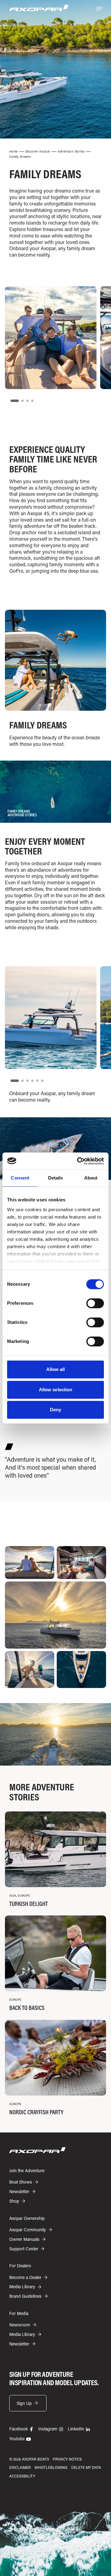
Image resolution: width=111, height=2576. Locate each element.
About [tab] (91, 1178)
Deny (55, 1410)
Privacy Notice (67, 2459)
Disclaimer (20, 2467)
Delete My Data (86, 2467)
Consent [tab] (20, 1178)
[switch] (95, 1303)
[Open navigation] (99, 9)
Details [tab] (56, 1178)
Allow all (56, 1369)
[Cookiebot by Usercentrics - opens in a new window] (78, 1161)
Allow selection (56, 1390)
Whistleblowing (51, 2467)
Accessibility (22, 2476)
